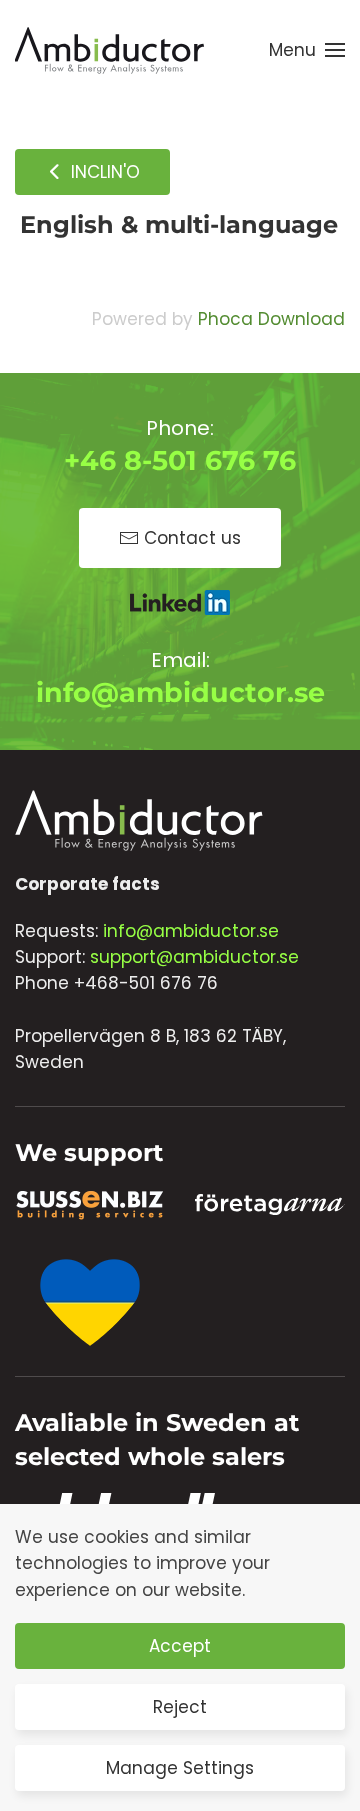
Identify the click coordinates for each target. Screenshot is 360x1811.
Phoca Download (271, 319)
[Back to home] (110, 50)
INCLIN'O (103, 172)
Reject (180, 1707)
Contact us (192, 538)
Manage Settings (180, 1768)
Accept (180, 1646)
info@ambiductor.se (180, 692)
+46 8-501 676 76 (180, 460)
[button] (307, 50)
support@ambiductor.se (194, 957)
